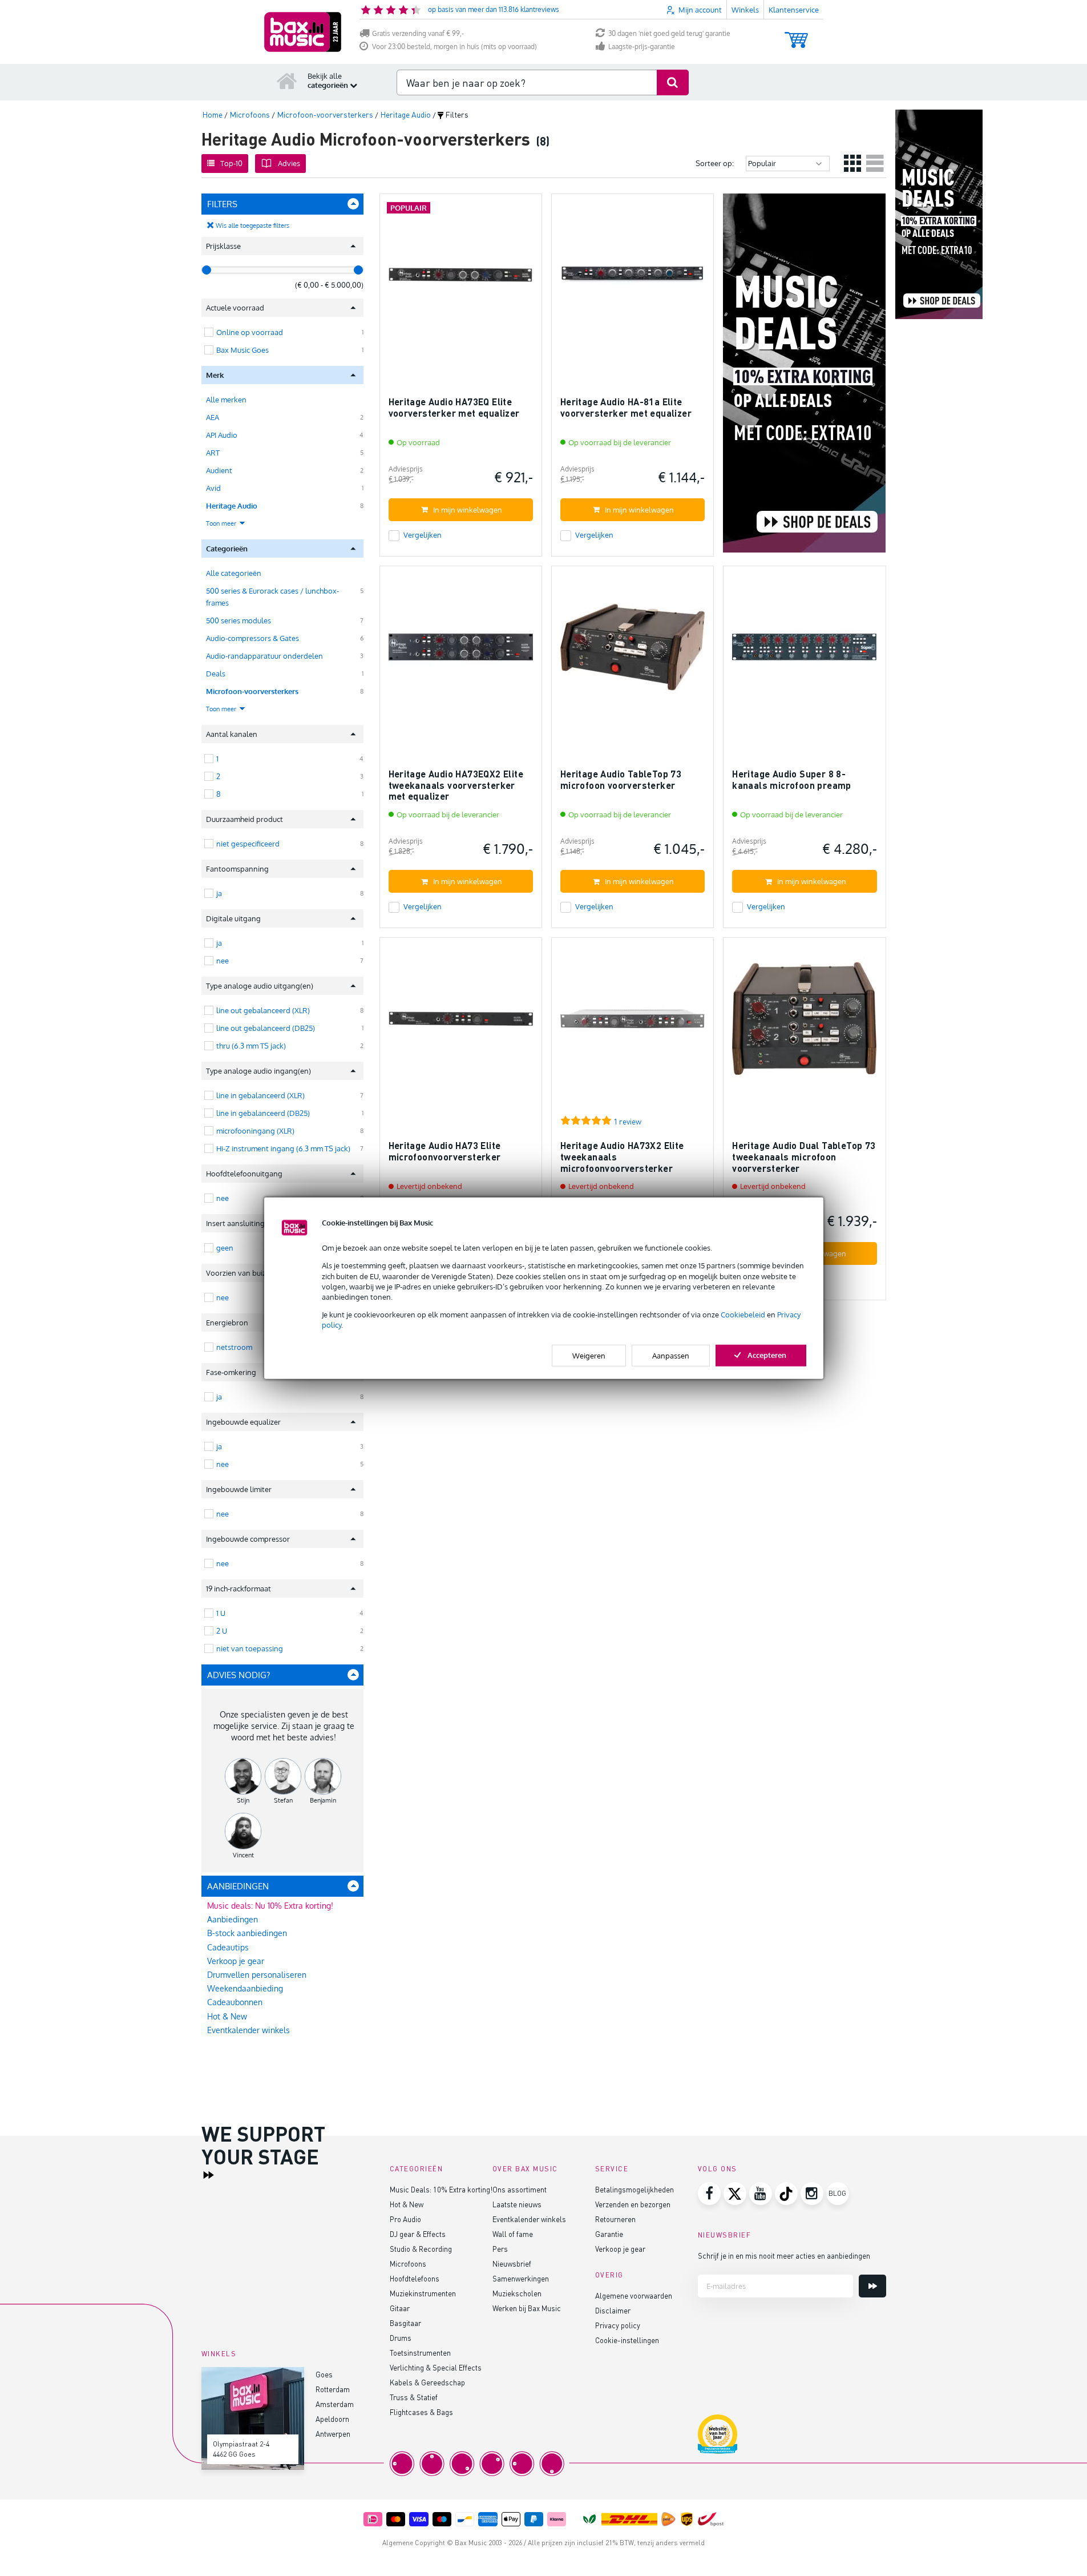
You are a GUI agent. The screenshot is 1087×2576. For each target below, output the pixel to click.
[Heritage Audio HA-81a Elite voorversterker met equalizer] (633, 280)
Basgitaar (405, 2323)
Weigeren (589, 1355)
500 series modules (239, 620)
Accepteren (767, 1354)
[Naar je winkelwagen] (796, 35)
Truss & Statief (414, 2397)
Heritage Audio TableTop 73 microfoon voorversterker (621, 779)
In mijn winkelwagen (468, 510)
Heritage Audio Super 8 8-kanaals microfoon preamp (792, 779)
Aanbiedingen (233, 1919)
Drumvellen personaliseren (257, 1975)
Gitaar (400, 2308)
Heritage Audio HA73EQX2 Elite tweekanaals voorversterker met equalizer (456, 785)
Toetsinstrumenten (420, 2353)
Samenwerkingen (521, 2278)
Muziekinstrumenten (423, 2293)
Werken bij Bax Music (527, 2308)
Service (612, 2169)
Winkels (745, 10)
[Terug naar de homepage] (287, 80)
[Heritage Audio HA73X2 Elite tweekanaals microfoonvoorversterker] (633, 1024)
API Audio (222, 435)
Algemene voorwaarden (634, 2295)
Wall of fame (513, 2234)
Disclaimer (613, 2310)
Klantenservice (794, 10)
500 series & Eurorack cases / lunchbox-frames (272, 597)
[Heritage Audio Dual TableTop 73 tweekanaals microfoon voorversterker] (804, 1024)
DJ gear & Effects (418, 2234)
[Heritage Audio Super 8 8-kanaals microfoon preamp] (804, 652)
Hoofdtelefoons (415, 2278)
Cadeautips (228, 1947)
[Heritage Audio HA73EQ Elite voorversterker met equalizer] (461, 280)
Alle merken (226, 400)
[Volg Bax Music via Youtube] (761, 2194)
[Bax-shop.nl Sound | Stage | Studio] (303, 32)
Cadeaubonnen (235, 2002)
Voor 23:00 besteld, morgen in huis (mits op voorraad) (454, 47)
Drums (401, 2338)
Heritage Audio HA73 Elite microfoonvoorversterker (445, 1151)
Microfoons (408, 2263)
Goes (324, 2374)
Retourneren (615, 2219)
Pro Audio (405, 2219)
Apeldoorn (332, 2419)
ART (213, 453)
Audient (219, 470)
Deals (216, 674)
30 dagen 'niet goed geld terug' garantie (669, 33)
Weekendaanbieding (245, 1988)
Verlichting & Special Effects (436, 2367)
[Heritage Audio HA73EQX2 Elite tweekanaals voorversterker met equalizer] (461, 652)
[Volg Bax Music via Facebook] (709, 2194)
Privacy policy (618, 2325)
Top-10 (231, 163)
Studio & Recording (421, 2249)
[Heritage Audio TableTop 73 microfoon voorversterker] (633, 652)
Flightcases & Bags (421, 2412)
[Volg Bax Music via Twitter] (735, 2194)
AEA (213, 417)
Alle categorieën (234, 573)
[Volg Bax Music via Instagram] (812, 2194)
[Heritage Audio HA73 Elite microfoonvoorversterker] (461, 1024)
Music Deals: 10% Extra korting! (441, 2189)
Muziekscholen (517, 2293)
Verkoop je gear (236, 1961)
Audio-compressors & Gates (252, 638)
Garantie (609, 2234)
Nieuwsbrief (512, 2263)
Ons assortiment (520, 2189)
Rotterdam (333, 2389)
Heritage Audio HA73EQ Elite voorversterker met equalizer (454, 407)
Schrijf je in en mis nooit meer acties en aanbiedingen (784, 2255)
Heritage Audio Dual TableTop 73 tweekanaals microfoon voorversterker (804, 1156)
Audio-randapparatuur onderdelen (264, 656)
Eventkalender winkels (248, 2030)
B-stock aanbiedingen (247, 1933)
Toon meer (222, 523)
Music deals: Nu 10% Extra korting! (270, 1906)
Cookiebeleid (743, 1315)
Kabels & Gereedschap (427, 2382)
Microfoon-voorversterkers (252, 691)
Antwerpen (333, 2434)
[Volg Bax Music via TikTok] (786, 2194)
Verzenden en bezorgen (633, 2204)
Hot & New (227, 2016)
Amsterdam (335, 2404)
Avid (213, 488)
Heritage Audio (232, 506)
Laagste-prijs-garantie (642, 47)
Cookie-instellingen (627, 2340)
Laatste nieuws (517, 2204)
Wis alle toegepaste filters (252, 225)
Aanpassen (671, 1355)
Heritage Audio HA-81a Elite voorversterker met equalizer (626, 407)
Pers (500, 2249)
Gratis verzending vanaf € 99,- (418, 33)
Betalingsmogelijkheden (635, 2189)
